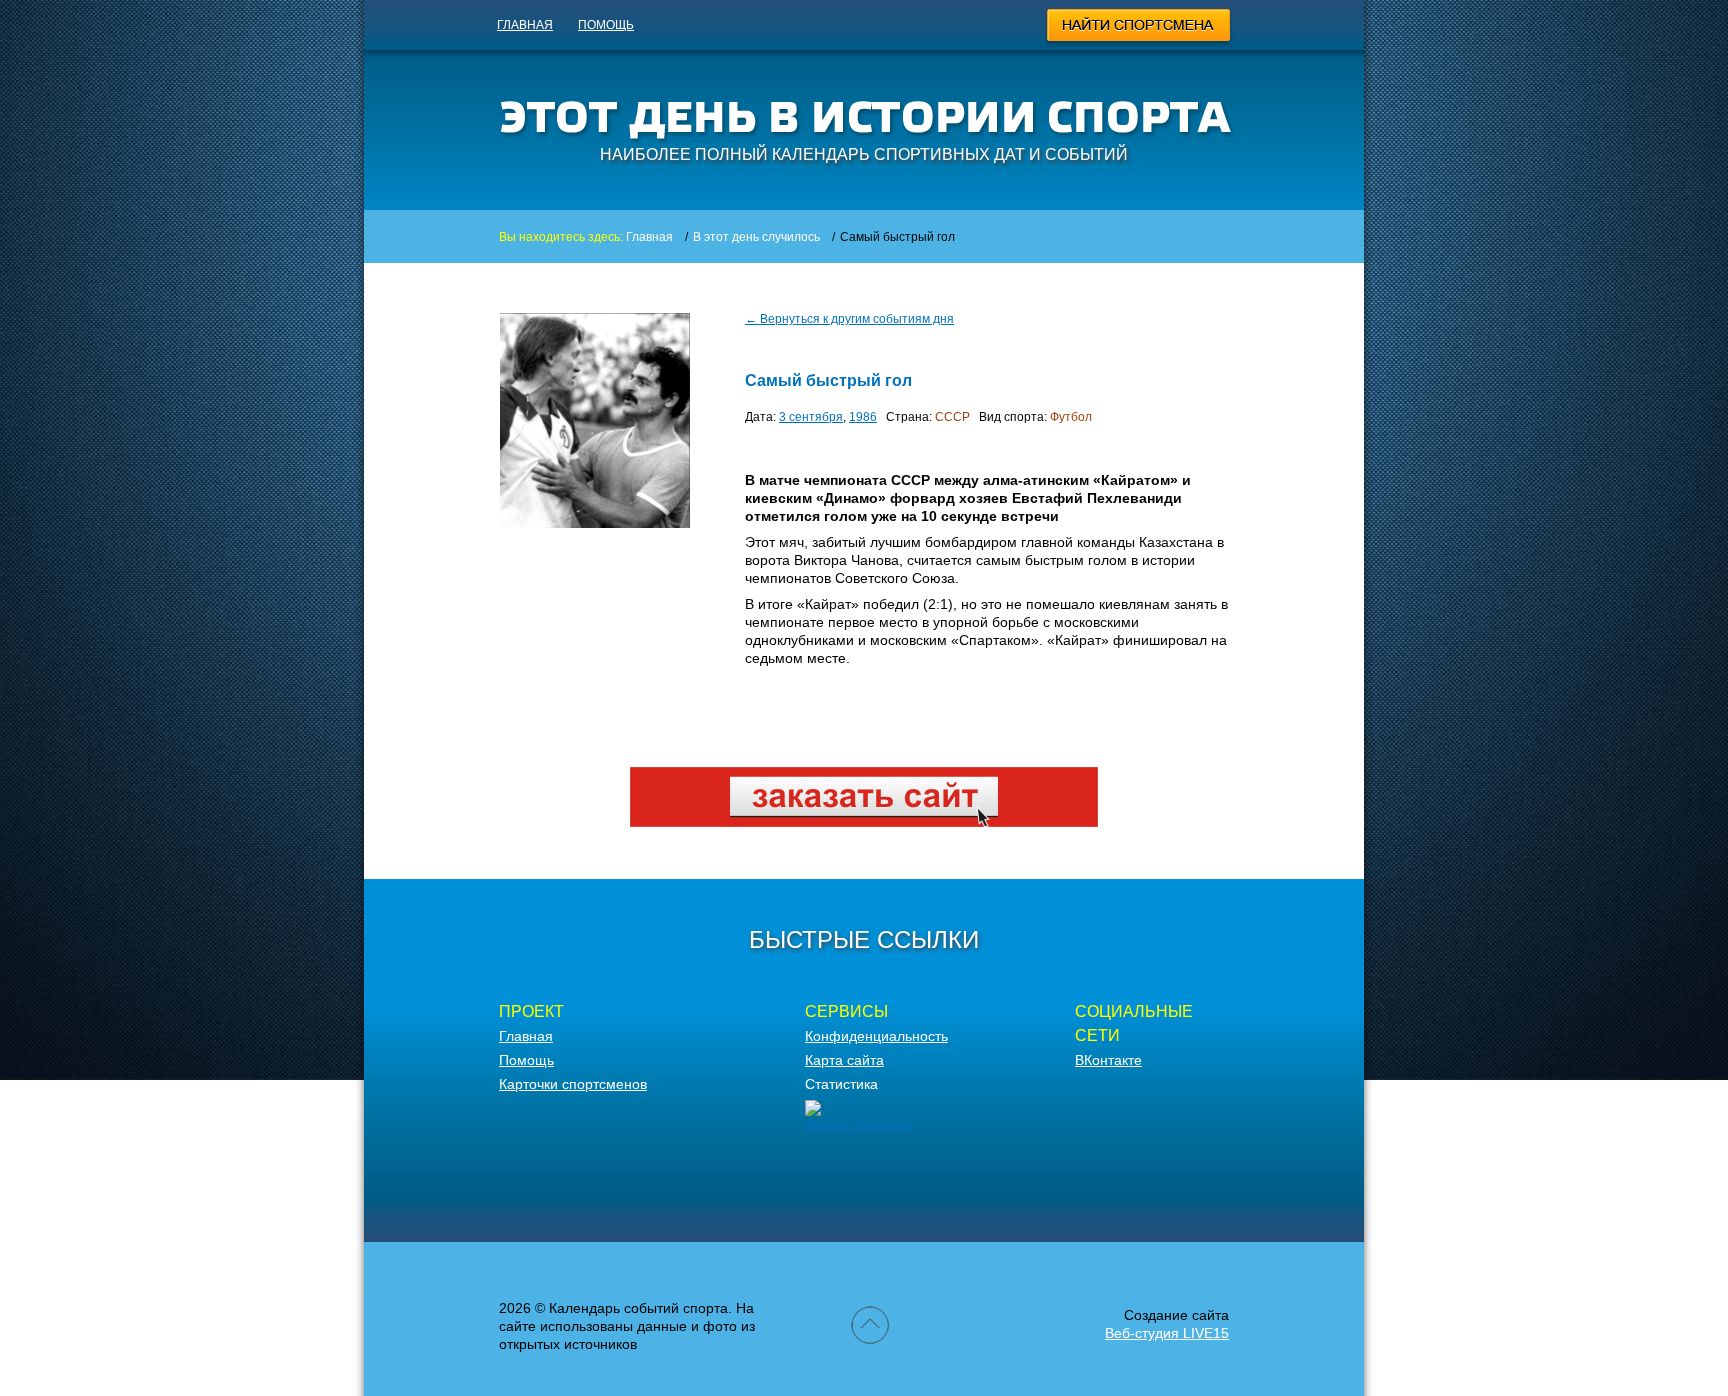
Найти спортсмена (1139, 28)
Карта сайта (844, 1060)
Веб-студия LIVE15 (1167, 1333)
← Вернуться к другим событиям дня (849, 319)
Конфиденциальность (876, 1036)
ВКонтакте (1108, 1060)
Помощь (606, 25)
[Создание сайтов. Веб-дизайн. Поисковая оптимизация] (864, 822)
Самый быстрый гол (828, 380)
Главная (525, 25)
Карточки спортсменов (573, 1084)
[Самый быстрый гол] (595, 420)
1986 (863, 417)
